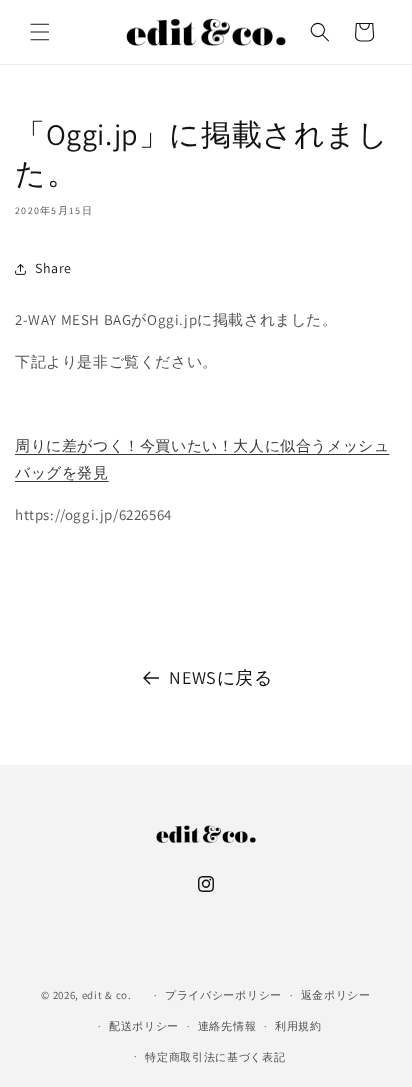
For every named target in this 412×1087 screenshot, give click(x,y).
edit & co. (107, 995)
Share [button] (53, 268)
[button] (40, 32)
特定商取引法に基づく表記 (215, 1057)
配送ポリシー (144, 1026)
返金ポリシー (336, 995)
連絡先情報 (227, 1026)
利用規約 (298, 1026)
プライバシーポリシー (223, 995)
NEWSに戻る (220, 677)
